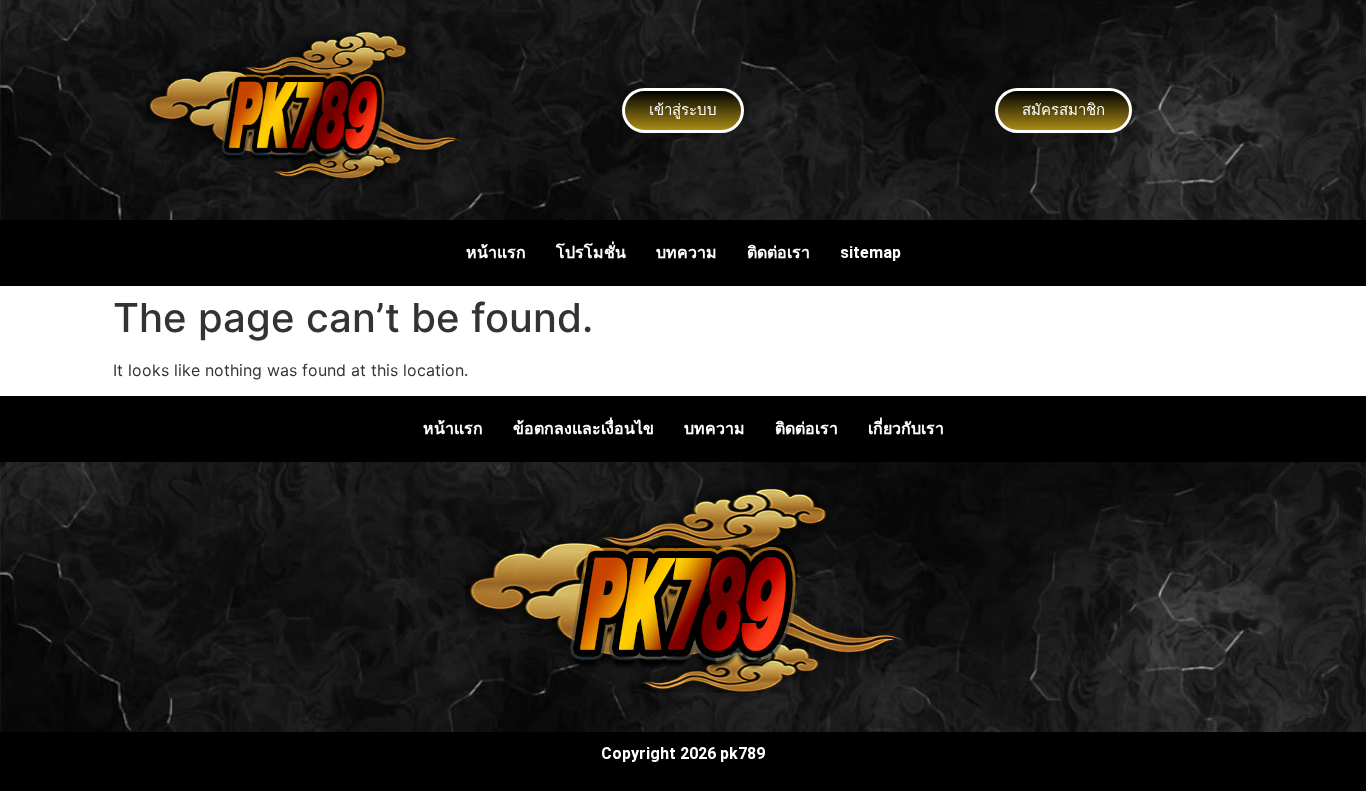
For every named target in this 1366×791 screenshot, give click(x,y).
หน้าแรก (496, 252)
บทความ (686, 252)
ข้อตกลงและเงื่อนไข (583, 428)
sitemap (870, 252)
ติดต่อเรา (778, 252)
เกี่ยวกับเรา (906, 428)
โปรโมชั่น (591, 252)
